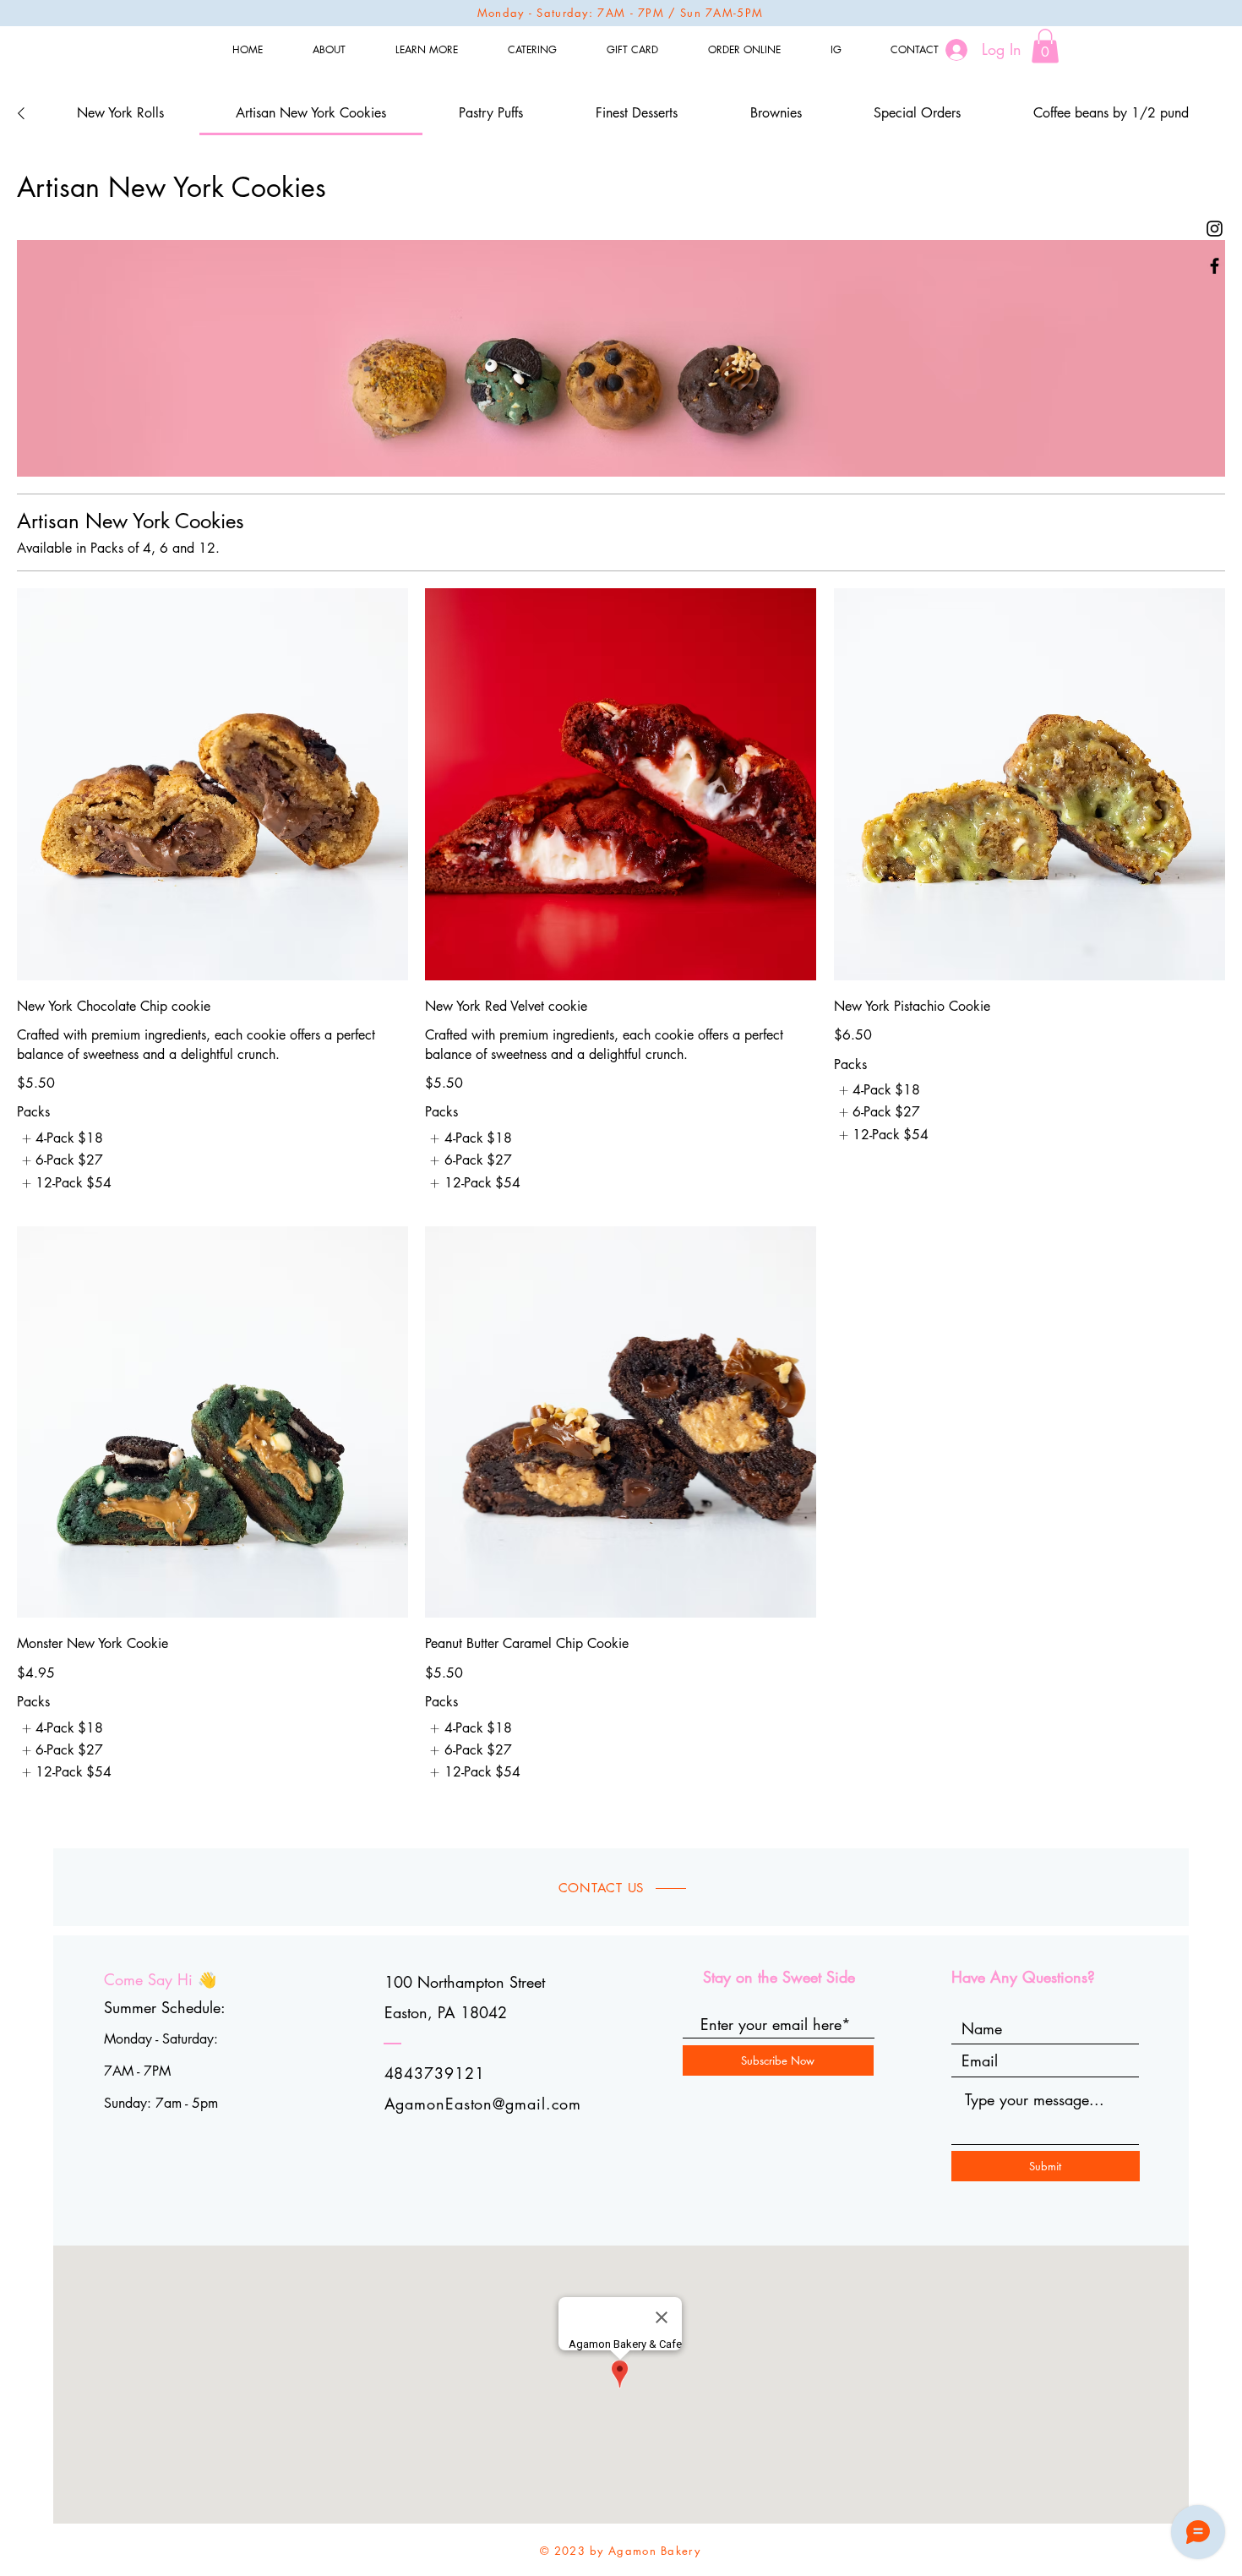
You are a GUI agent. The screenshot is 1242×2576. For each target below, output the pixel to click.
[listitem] (60, 1138)
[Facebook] (1215, 266)
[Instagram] (1215, 229)
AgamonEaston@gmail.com (483, 2104)
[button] (1045, 46)
